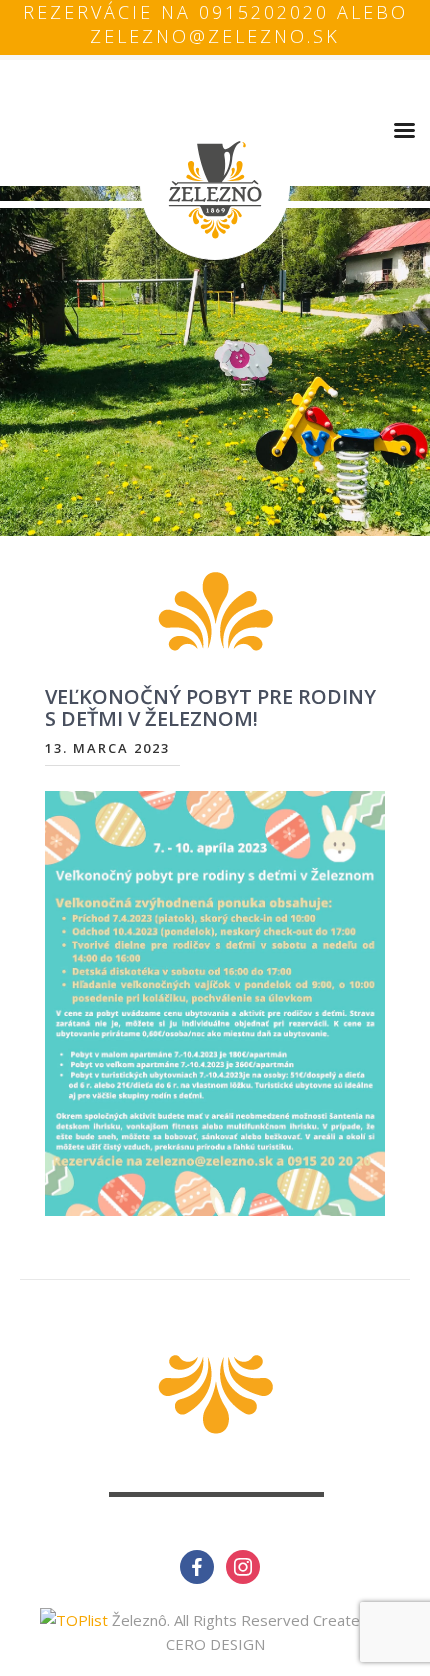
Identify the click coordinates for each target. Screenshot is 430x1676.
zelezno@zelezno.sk (215, 36)
